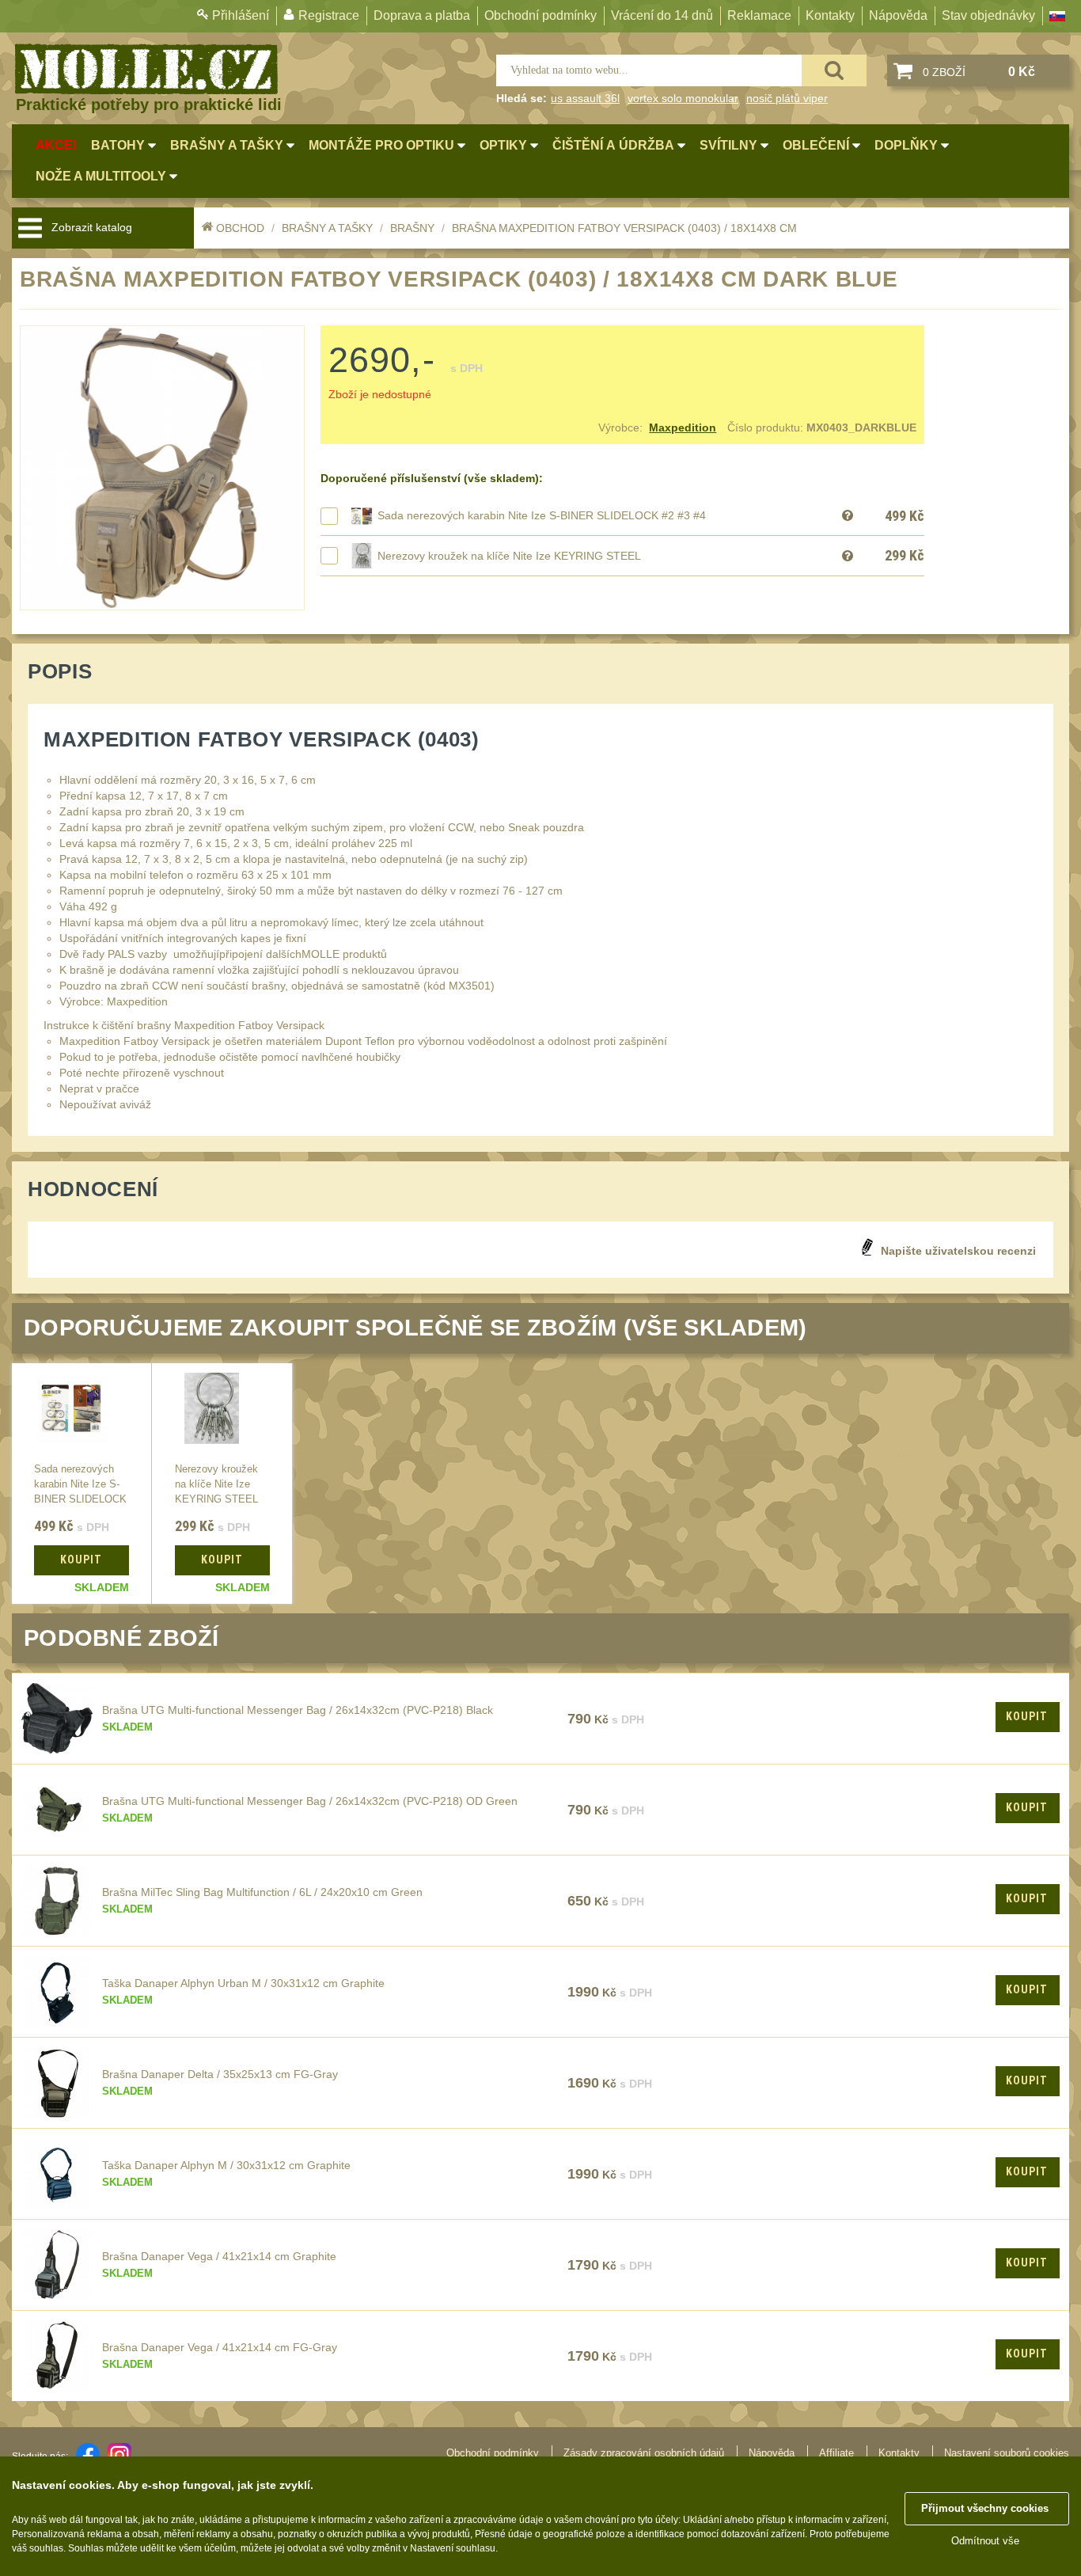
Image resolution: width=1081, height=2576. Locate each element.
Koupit (1027, 1716)
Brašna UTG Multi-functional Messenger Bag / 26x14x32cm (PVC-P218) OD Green (310, 1801)
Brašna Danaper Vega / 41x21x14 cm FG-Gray (220, 2347)
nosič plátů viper (787, 98)
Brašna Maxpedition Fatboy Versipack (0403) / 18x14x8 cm (624, 228)
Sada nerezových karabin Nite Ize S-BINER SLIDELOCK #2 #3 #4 (542, 515)
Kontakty (830, 15)
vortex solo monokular (683, 98)
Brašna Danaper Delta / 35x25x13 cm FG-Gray (220, 2074)
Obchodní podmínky (540, 15)
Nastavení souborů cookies (1007, 2453)
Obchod (240, 228)
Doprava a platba (422, 15)
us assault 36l (585, 98)
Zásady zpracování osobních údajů (644, 2453)
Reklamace (759, 15)
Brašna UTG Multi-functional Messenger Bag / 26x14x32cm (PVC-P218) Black (298, 1710)
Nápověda (898, 15)
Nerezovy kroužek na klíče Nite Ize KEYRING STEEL (509, 556)
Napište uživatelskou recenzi (958, 1251)
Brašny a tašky (327, 228)
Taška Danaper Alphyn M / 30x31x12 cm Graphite (226, 2165)
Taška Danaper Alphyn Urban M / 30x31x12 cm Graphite (243, 1983)
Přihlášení (241, 15)
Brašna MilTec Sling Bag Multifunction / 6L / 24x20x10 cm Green (262, 1892)
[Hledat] (834, 70)
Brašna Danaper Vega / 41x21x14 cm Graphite (219, 2256)
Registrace (329, 15)
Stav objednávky (988, 15)
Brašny (412, 228)
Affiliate (836, 2453)
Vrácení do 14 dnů (662, 15)
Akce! (56, 145)
